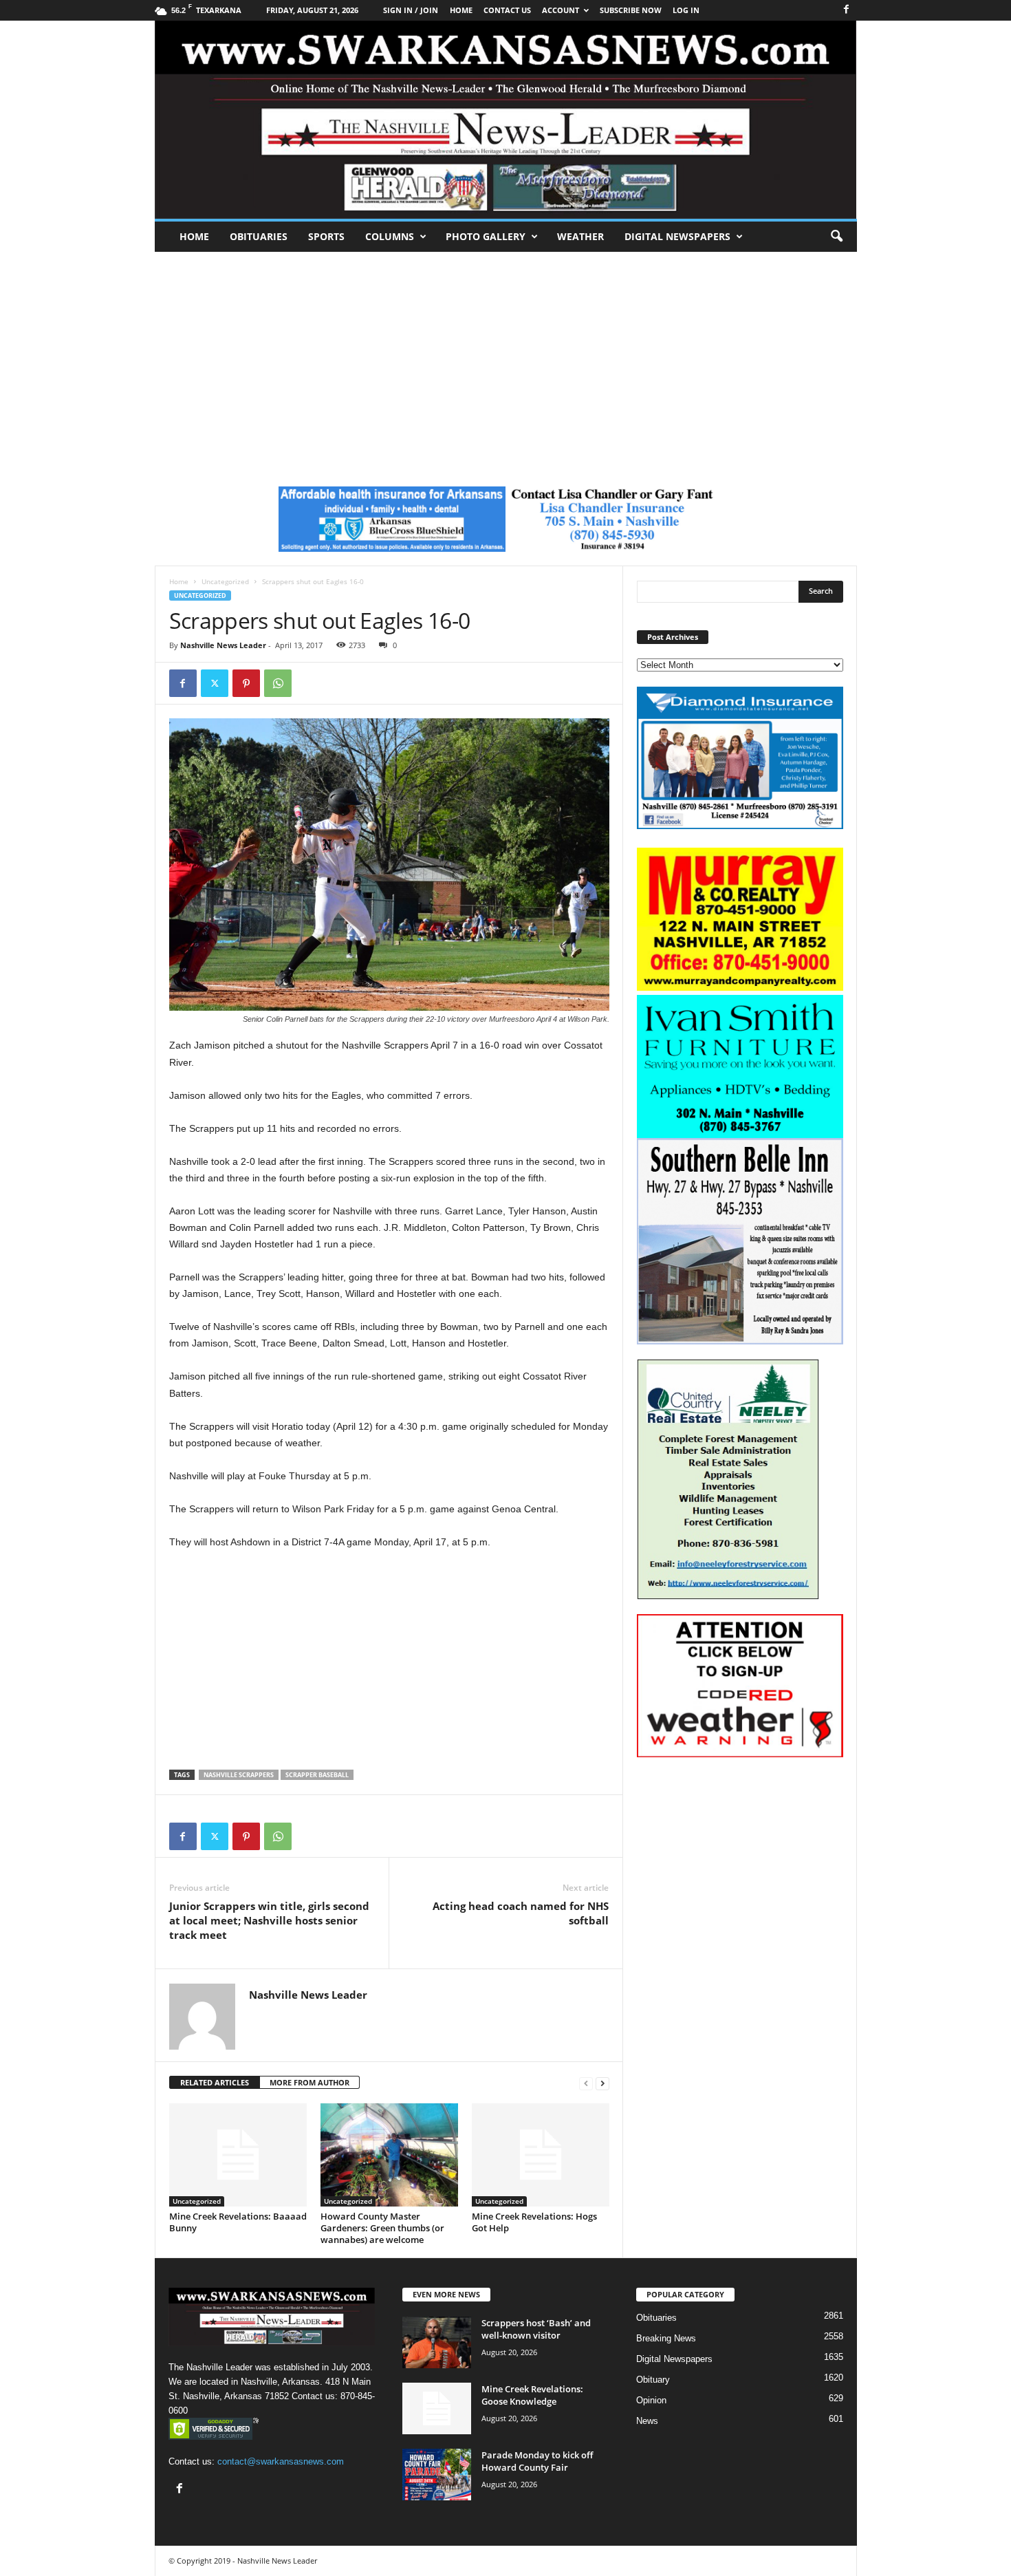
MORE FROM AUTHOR (309, 2082)
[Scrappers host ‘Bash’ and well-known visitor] (437, 2342)
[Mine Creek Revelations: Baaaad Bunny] (238, 2155)
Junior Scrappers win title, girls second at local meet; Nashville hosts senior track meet (269, 1920)
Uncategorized (225, 581)
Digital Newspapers (677, 236)
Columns (390, 236)
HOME (461, 10)
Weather (580, 236)
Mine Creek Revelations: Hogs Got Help (534, 2222)
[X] (215, 683)
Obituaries (259, 236)
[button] (836, 237)
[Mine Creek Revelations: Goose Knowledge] (437, 2408)
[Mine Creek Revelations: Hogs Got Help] (541, 2155)
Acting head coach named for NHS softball (521, 1913)
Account (561, 10)
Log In (686, 10)
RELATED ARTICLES (215, 2082)
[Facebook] (847, 10)
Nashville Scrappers (239, 1775)
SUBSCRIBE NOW (631, 10)
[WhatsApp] (278, 683)
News (647, 2421)
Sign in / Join (411, 10)
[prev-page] (586, 2083)
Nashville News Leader (223, 645)
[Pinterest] (246, 683)
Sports (326, 236)
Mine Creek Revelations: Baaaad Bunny (238, 2222)
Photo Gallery (486, 236)
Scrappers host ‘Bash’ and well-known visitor (536, 2329)
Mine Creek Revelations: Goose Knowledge (532, 2395)
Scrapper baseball (317, 1775)
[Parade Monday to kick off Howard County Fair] (437, 2475)
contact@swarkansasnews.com (281, 2461)
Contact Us (507, 10)
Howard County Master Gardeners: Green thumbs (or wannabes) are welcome (382, 2228)
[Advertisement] (505, 355)
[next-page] (602, 2083)
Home (194, 236)
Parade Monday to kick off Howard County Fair (537, 2461)
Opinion (651, 2400)
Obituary (653, 2380)
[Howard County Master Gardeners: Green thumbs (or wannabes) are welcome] (389, 2155)
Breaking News (666, 2338)
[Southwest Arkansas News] (506, 120)
